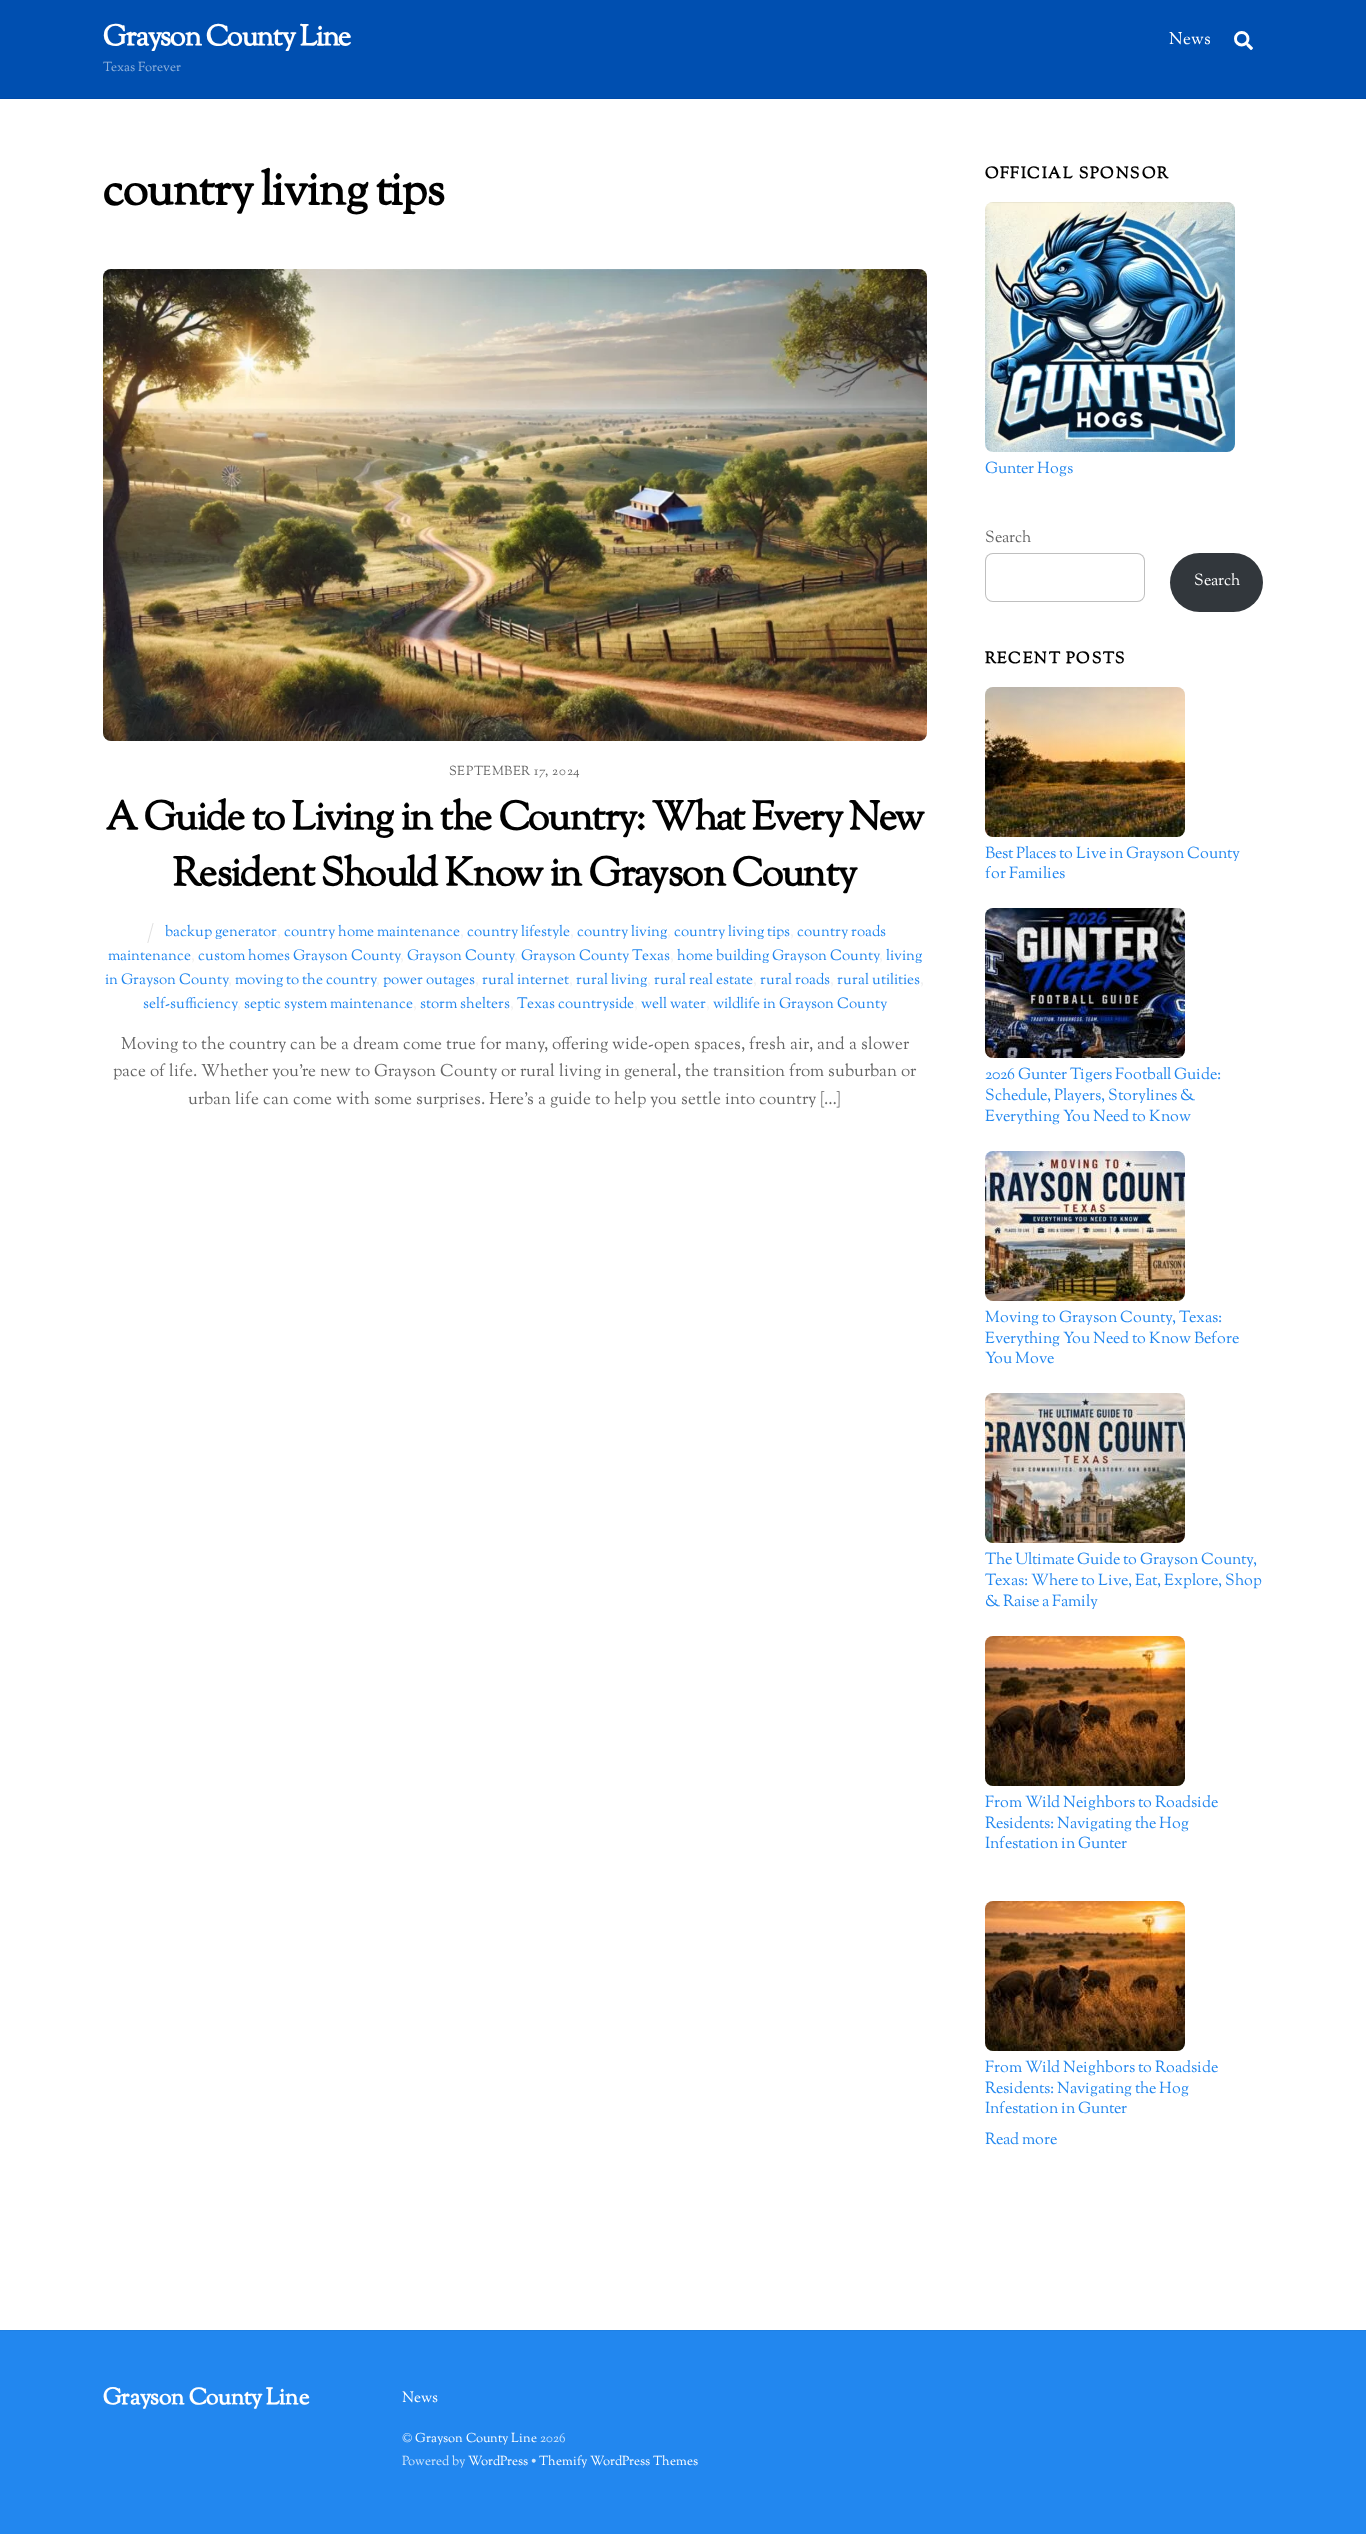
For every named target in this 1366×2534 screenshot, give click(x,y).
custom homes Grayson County (299, 956)
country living (622, 932)
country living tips (732, 932)
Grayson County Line (476, 2439)
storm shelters (465, 1004)
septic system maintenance (328, 1004)
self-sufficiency (190, 1004)
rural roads (795, 980)
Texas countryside (575, 1004)
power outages (429, 980)
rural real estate (703, 980)
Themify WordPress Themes (618, 2462)
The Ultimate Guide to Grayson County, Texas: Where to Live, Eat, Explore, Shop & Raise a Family (1123, 1582)
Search (1008, 538)
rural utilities (878, 980)
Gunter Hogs (1029, 470)
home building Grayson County (778, 956)
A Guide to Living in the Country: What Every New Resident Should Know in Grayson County (515, 847)
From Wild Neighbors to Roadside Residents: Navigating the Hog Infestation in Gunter (1101, 1825)
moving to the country (305, 980)
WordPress (498, 2462)
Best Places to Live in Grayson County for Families (1112, 866)
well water (673, 1004)
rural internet (525, 980)
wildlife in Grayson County (800, 1004)
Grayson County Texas (595, 956)
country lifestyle (518, 932)
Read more (1021, 2140)
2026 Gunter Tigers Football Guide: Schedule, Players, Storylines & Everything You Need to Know (1103, 1097)
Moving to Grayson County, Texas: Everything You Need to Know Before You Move (1112, 1340)
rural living (611, 980)
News (1190, 40)
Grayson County (460, 956)
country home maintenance (372, 932)
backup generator (221, 932)
